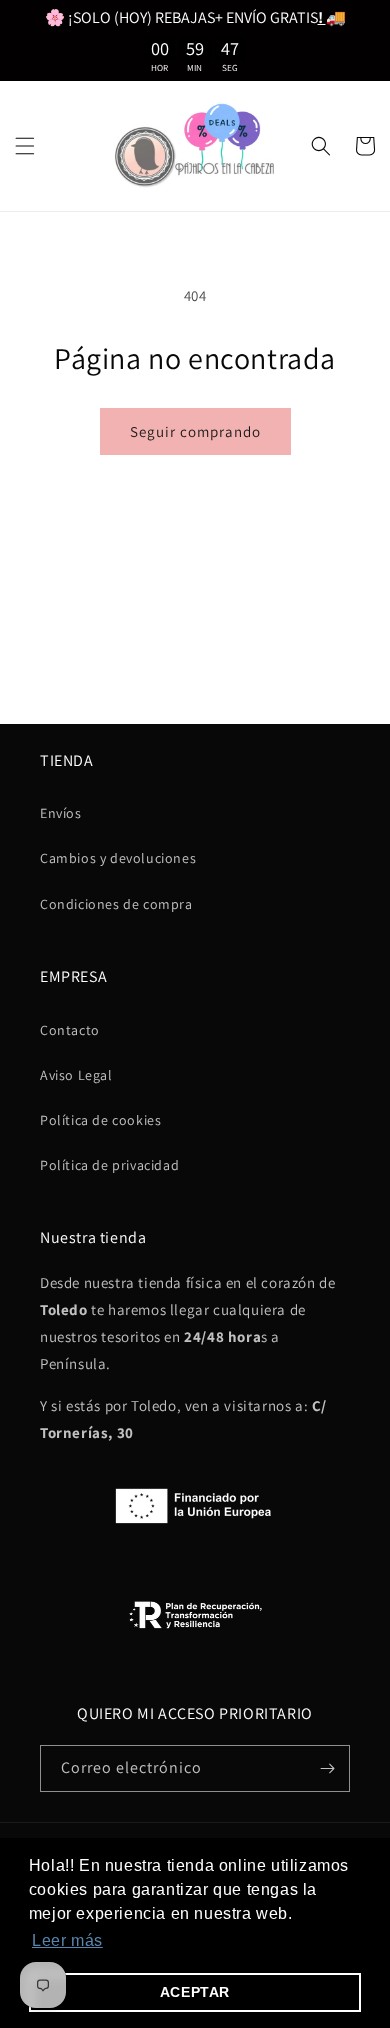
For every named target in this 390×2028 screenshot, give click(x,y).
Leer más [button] (67, 1940)
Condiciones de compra (116, 904)
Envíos (61, 813)
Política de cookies (100, 1120)
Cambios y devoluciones (118, 858)
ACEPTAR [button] (195, 1992)
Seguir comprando (195, 431)
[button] (25, 146)
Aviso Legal (76, 1075)
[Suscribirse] (327, 1768)
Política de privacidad (109, 1165)
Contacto (70, 1030)
